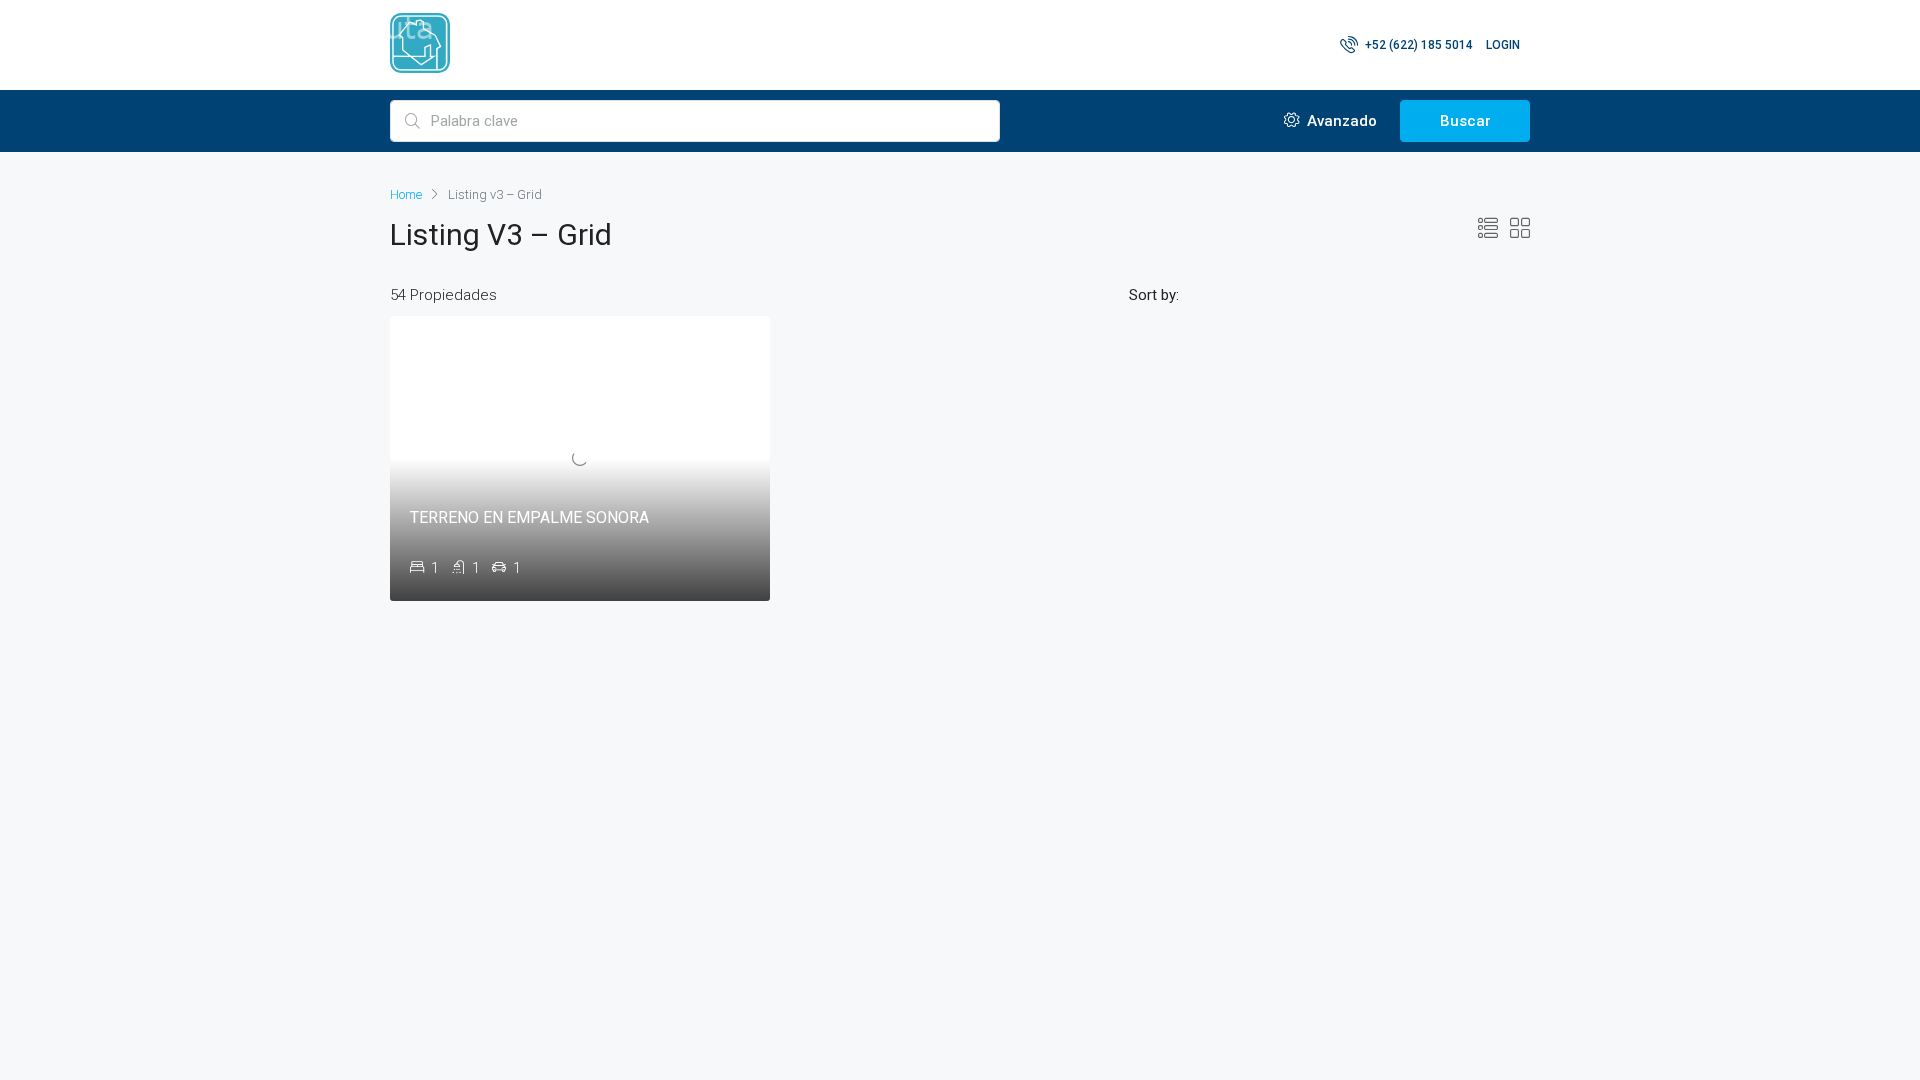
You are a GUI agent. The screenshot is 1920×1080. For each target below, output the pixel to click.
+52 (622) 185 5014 (1417, 45)
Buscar (1465, 121)
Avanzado (1340, 121)
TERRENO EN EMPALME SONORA (529, 517)
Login (1503, 45)
